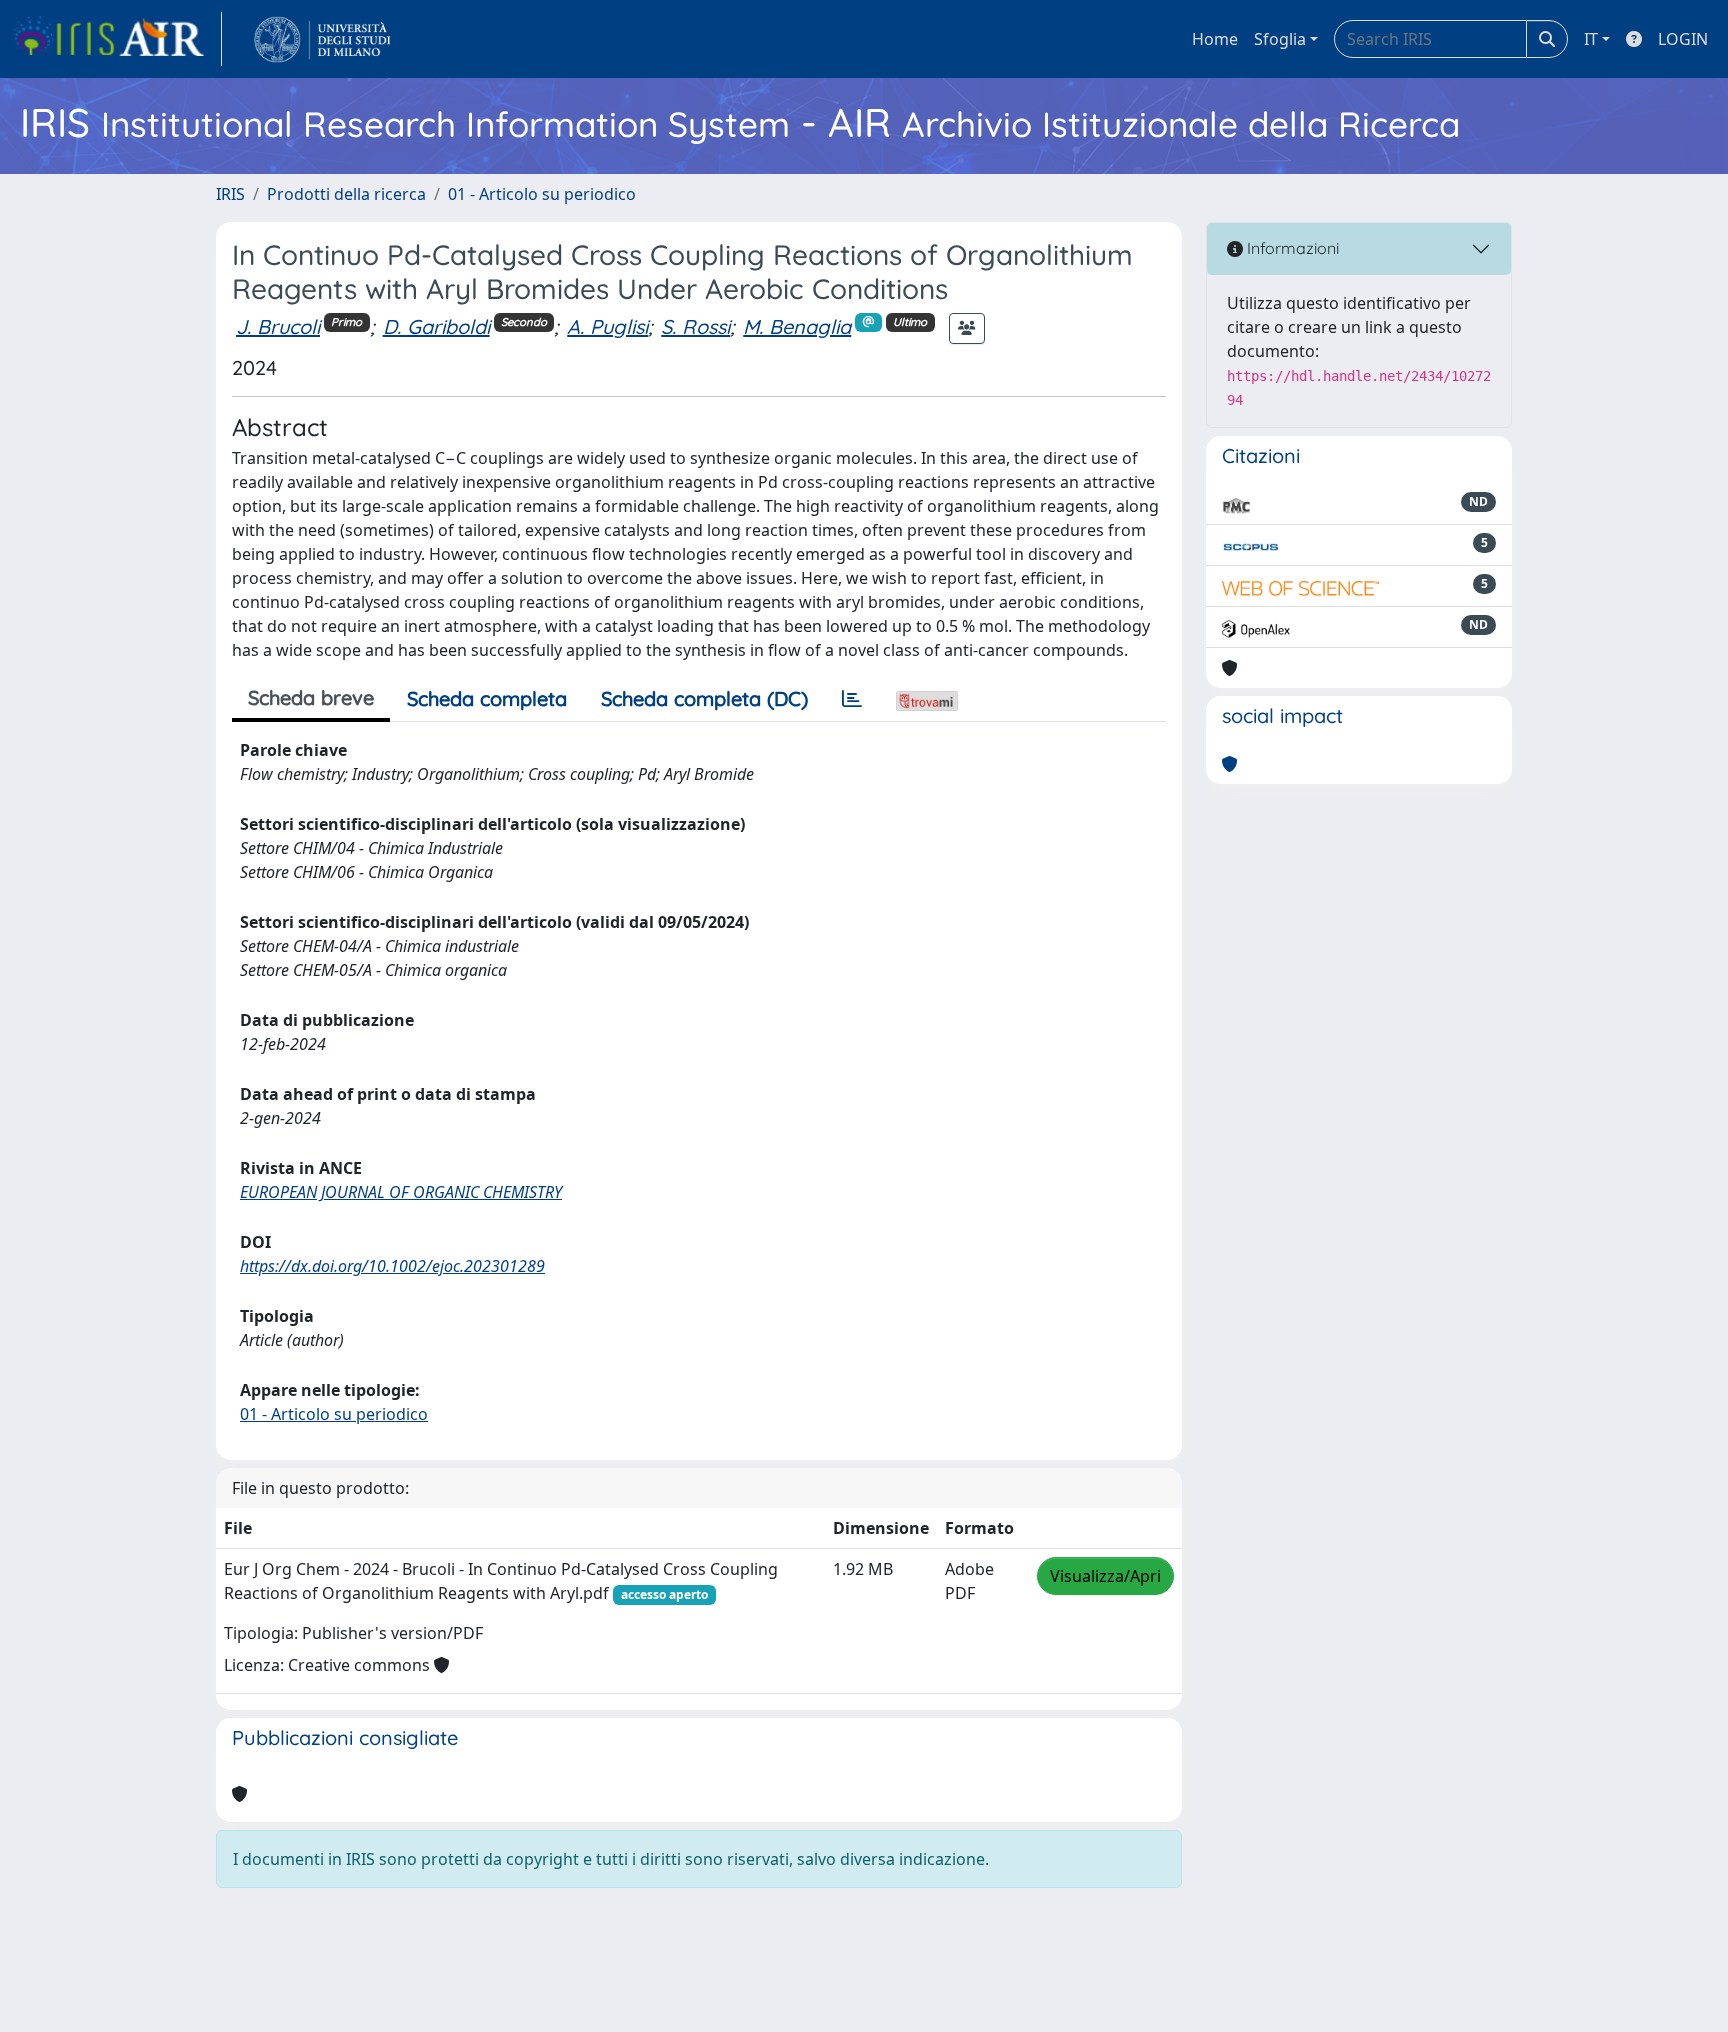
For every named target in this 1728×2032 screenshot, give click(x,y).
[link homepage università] (322, 39)
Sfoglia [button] (1280, 39)
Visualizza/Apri (1105, 1576)
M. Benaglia (797, 326)
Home (1215, 39)
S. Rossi (695, 326)
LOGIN (1683, 39)
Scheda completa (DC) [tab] (704, 698)
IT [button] (1591, 39)
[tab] (852, 699)
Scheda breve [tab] (311, 697)
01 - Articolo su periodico (542, 194)
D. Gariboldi (436, 326)
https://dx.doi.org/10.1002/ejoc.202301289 (392, 1266)
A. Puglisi (607, 326)
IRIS (230, 194)
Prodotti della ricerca (346, 194)
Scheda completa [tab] (487, 698)
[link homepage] (117, 39)
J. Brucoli (278, 326)
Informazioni (1291, 248)
